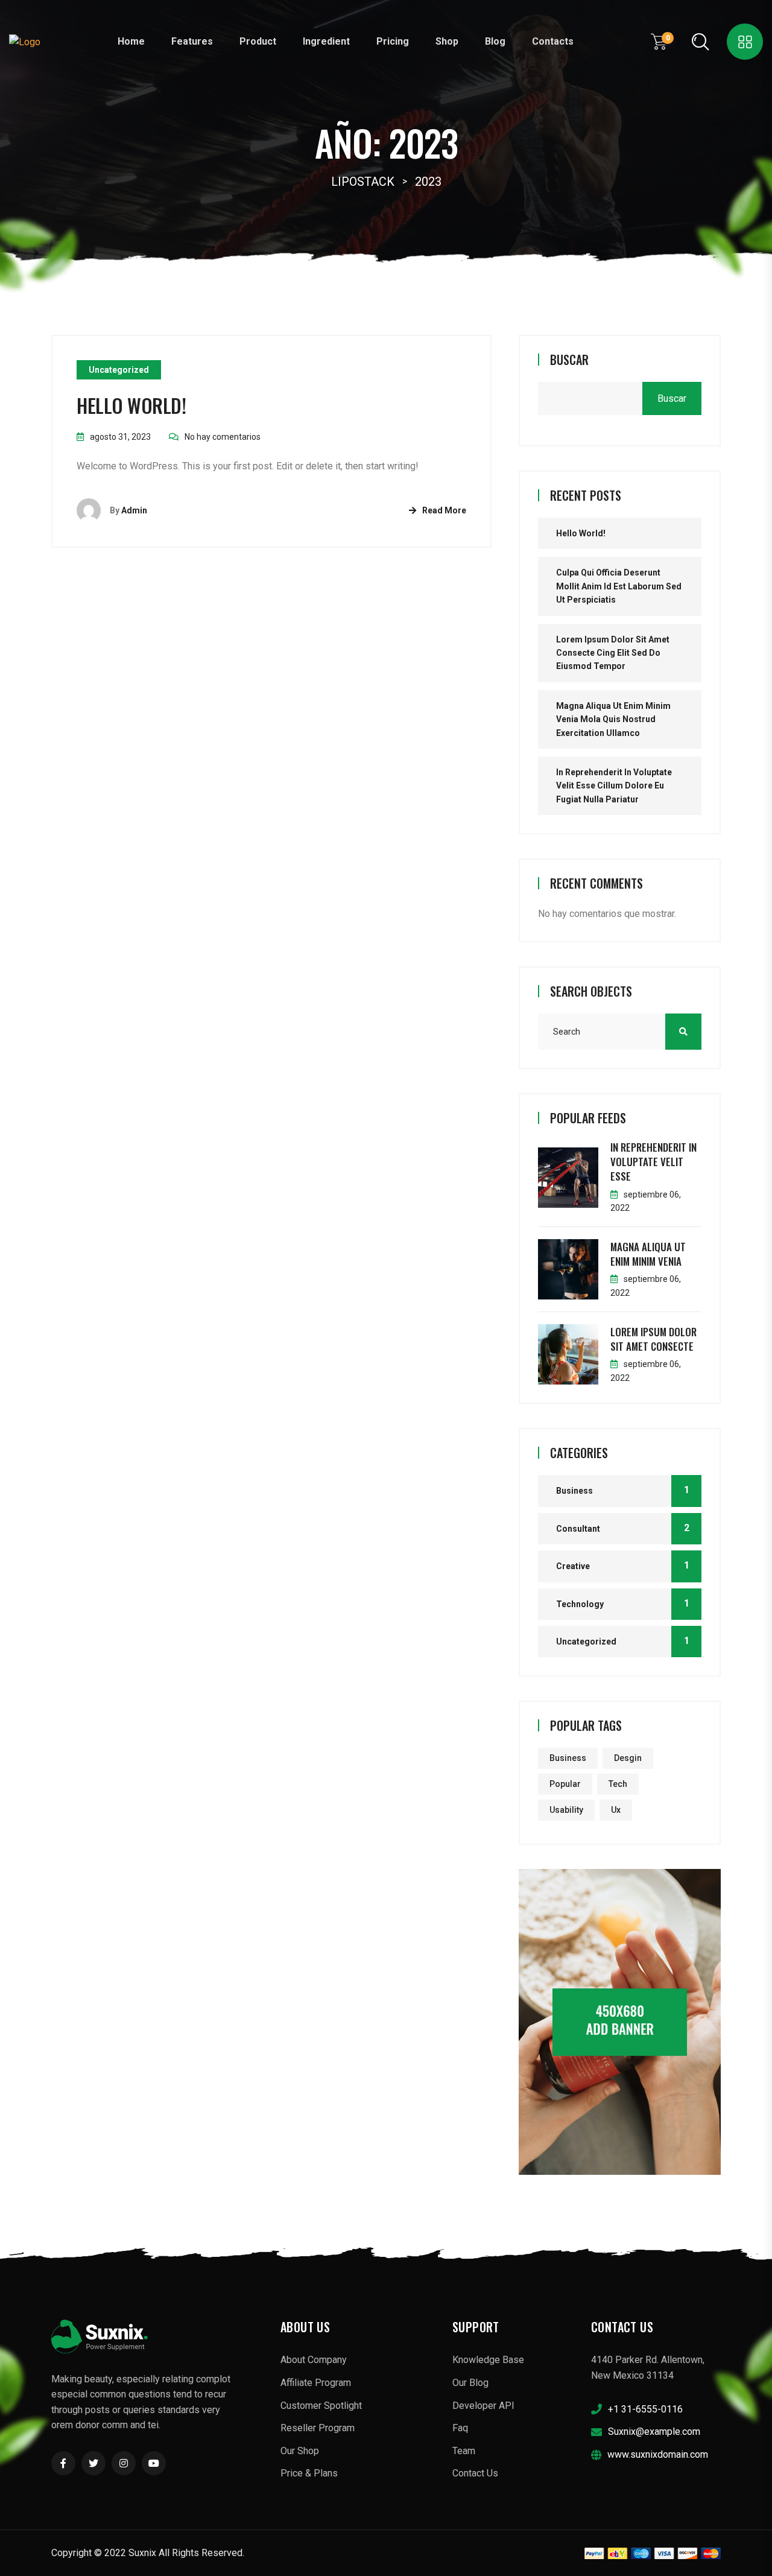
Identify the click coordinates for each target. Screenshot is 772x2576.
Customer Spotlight (321, 2406)
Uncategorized (119, 370)
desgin (628, 1758)
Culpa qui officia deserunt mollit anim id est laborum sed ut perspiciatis (619, 586)
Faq (460, 2428)
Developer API (483, 2406)
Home (131, 41)
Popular (565, 1784)
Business (574, 1491)
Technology (580, 1604)
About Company (314, 2360)
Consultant (578, 1529)
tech (618, 1784)
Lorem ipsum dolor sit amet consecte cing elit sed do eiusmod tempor (613, 653)
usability (566, 1810)
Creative (573, 1566)
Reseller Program (318, 2428)
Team (464, 2451)
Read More (444, 510)
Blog (495, 41)
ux (616, 1810)
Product (258, 41)
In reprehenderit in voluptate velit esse (653, 1162)
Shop (447, 41)
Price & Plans (309, 2473)
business (568, 1758)
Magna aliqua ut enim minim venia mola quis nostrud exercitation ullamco (613, 719)
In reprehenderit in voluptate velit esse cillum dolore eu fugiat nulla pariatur (614, 786)
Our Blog (470, 2383)
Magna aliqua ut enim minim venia (648, 1254)
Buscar (569, 360)
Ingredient (326, 41)
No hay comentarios (223, 437)
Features (192, 41)
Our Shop (300, 2451)
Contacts (553, 41)
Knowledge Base (488, 2360)
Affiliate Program (316, 2383)
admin (134, 510)
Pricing (393, 41)
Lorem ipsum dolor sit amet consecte (653, 1339)
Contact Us (475, 2473)
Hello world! (131, 405)
